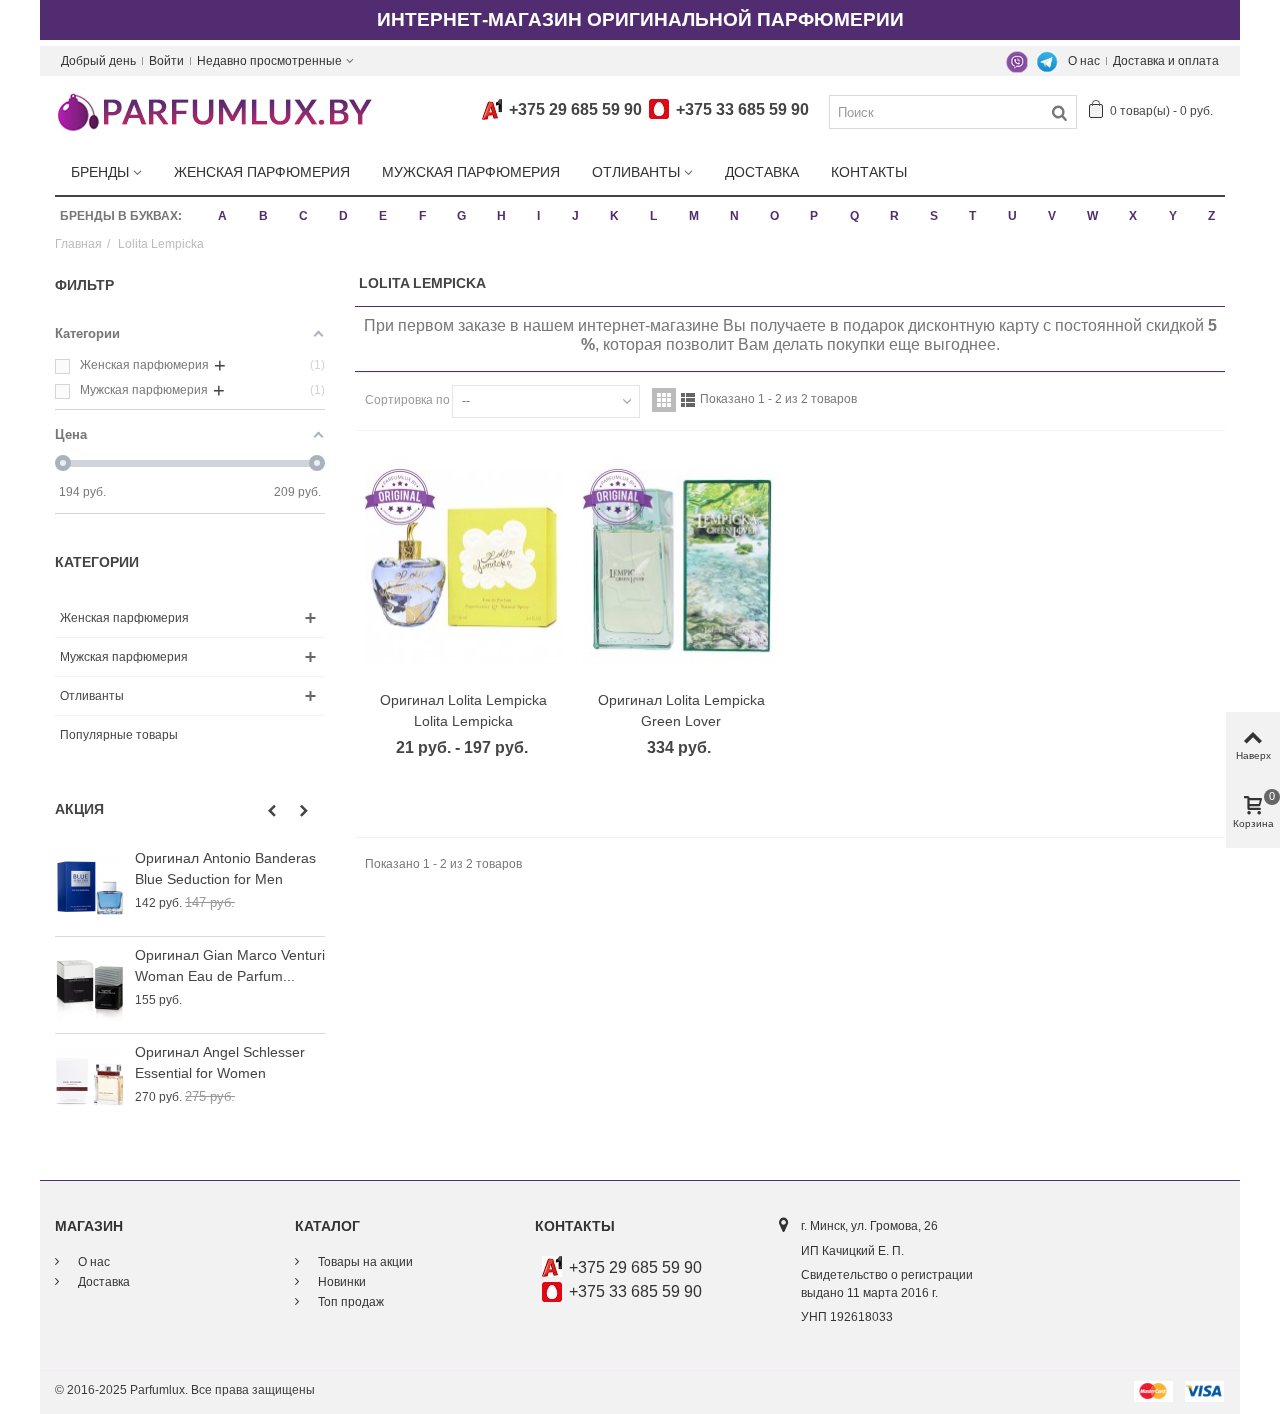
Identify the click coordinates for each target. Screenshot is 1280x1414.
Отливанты (636, 172)
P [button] (814, 216)
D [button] (343, 216)
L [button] (653, 216)
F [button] (422, 216)
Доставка (762, 172)
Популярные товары (119, 735)
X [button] (1133, 216)
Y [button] (1173, 216)
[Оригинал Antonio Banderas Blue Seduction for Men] (90, 888)
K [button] (614, 216)
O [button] (774, 216)
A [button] (222, 216)
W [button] (1092, 216)
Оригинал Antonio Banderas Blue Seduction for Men (225, 868)
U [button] (1012, 216)
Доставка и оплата (1166, 61)
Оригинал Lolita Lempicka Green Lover (681, 710)
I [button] (538, 216)
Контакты (869, 172)
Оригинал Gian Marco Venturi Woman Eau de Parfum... (230, 965)
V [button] (1052, 216)
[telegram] (1047, 61)
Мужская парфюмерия (471, 172)
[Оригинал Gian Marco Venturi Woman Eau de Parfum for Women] (90, 985)
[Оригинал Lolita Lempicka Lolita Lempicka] (464, 567)
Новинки (340, 1282)
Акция (79, 809)
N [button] (734, 216)
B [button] (263, 216)
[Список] (688, 400)
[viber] (1017, 61)
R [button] (894, 216)
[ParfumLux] (214, 111)
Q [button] (854, 216)
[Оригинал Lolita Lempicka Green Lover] (682, 567)
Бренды (100, 172)
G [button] (461, 216)
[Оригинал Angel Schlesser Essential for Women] (90, 1082)
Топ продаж (349, 1302)
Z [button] (1211, 216)
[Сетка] (664, 400)
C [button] (303, 216)
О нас (1084, 61)
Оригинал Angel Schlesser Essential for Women (220, 1062)
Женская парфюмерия (262, 172)
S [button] (934, 216)
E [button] (383, 216)
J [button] (575, 216)
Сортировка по (407, 400)
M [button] (694, 216)
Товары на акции (364, 1262)
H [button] (501, 216)
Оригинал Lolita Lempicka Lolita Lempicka (463, 710)
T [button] (972, 216)
